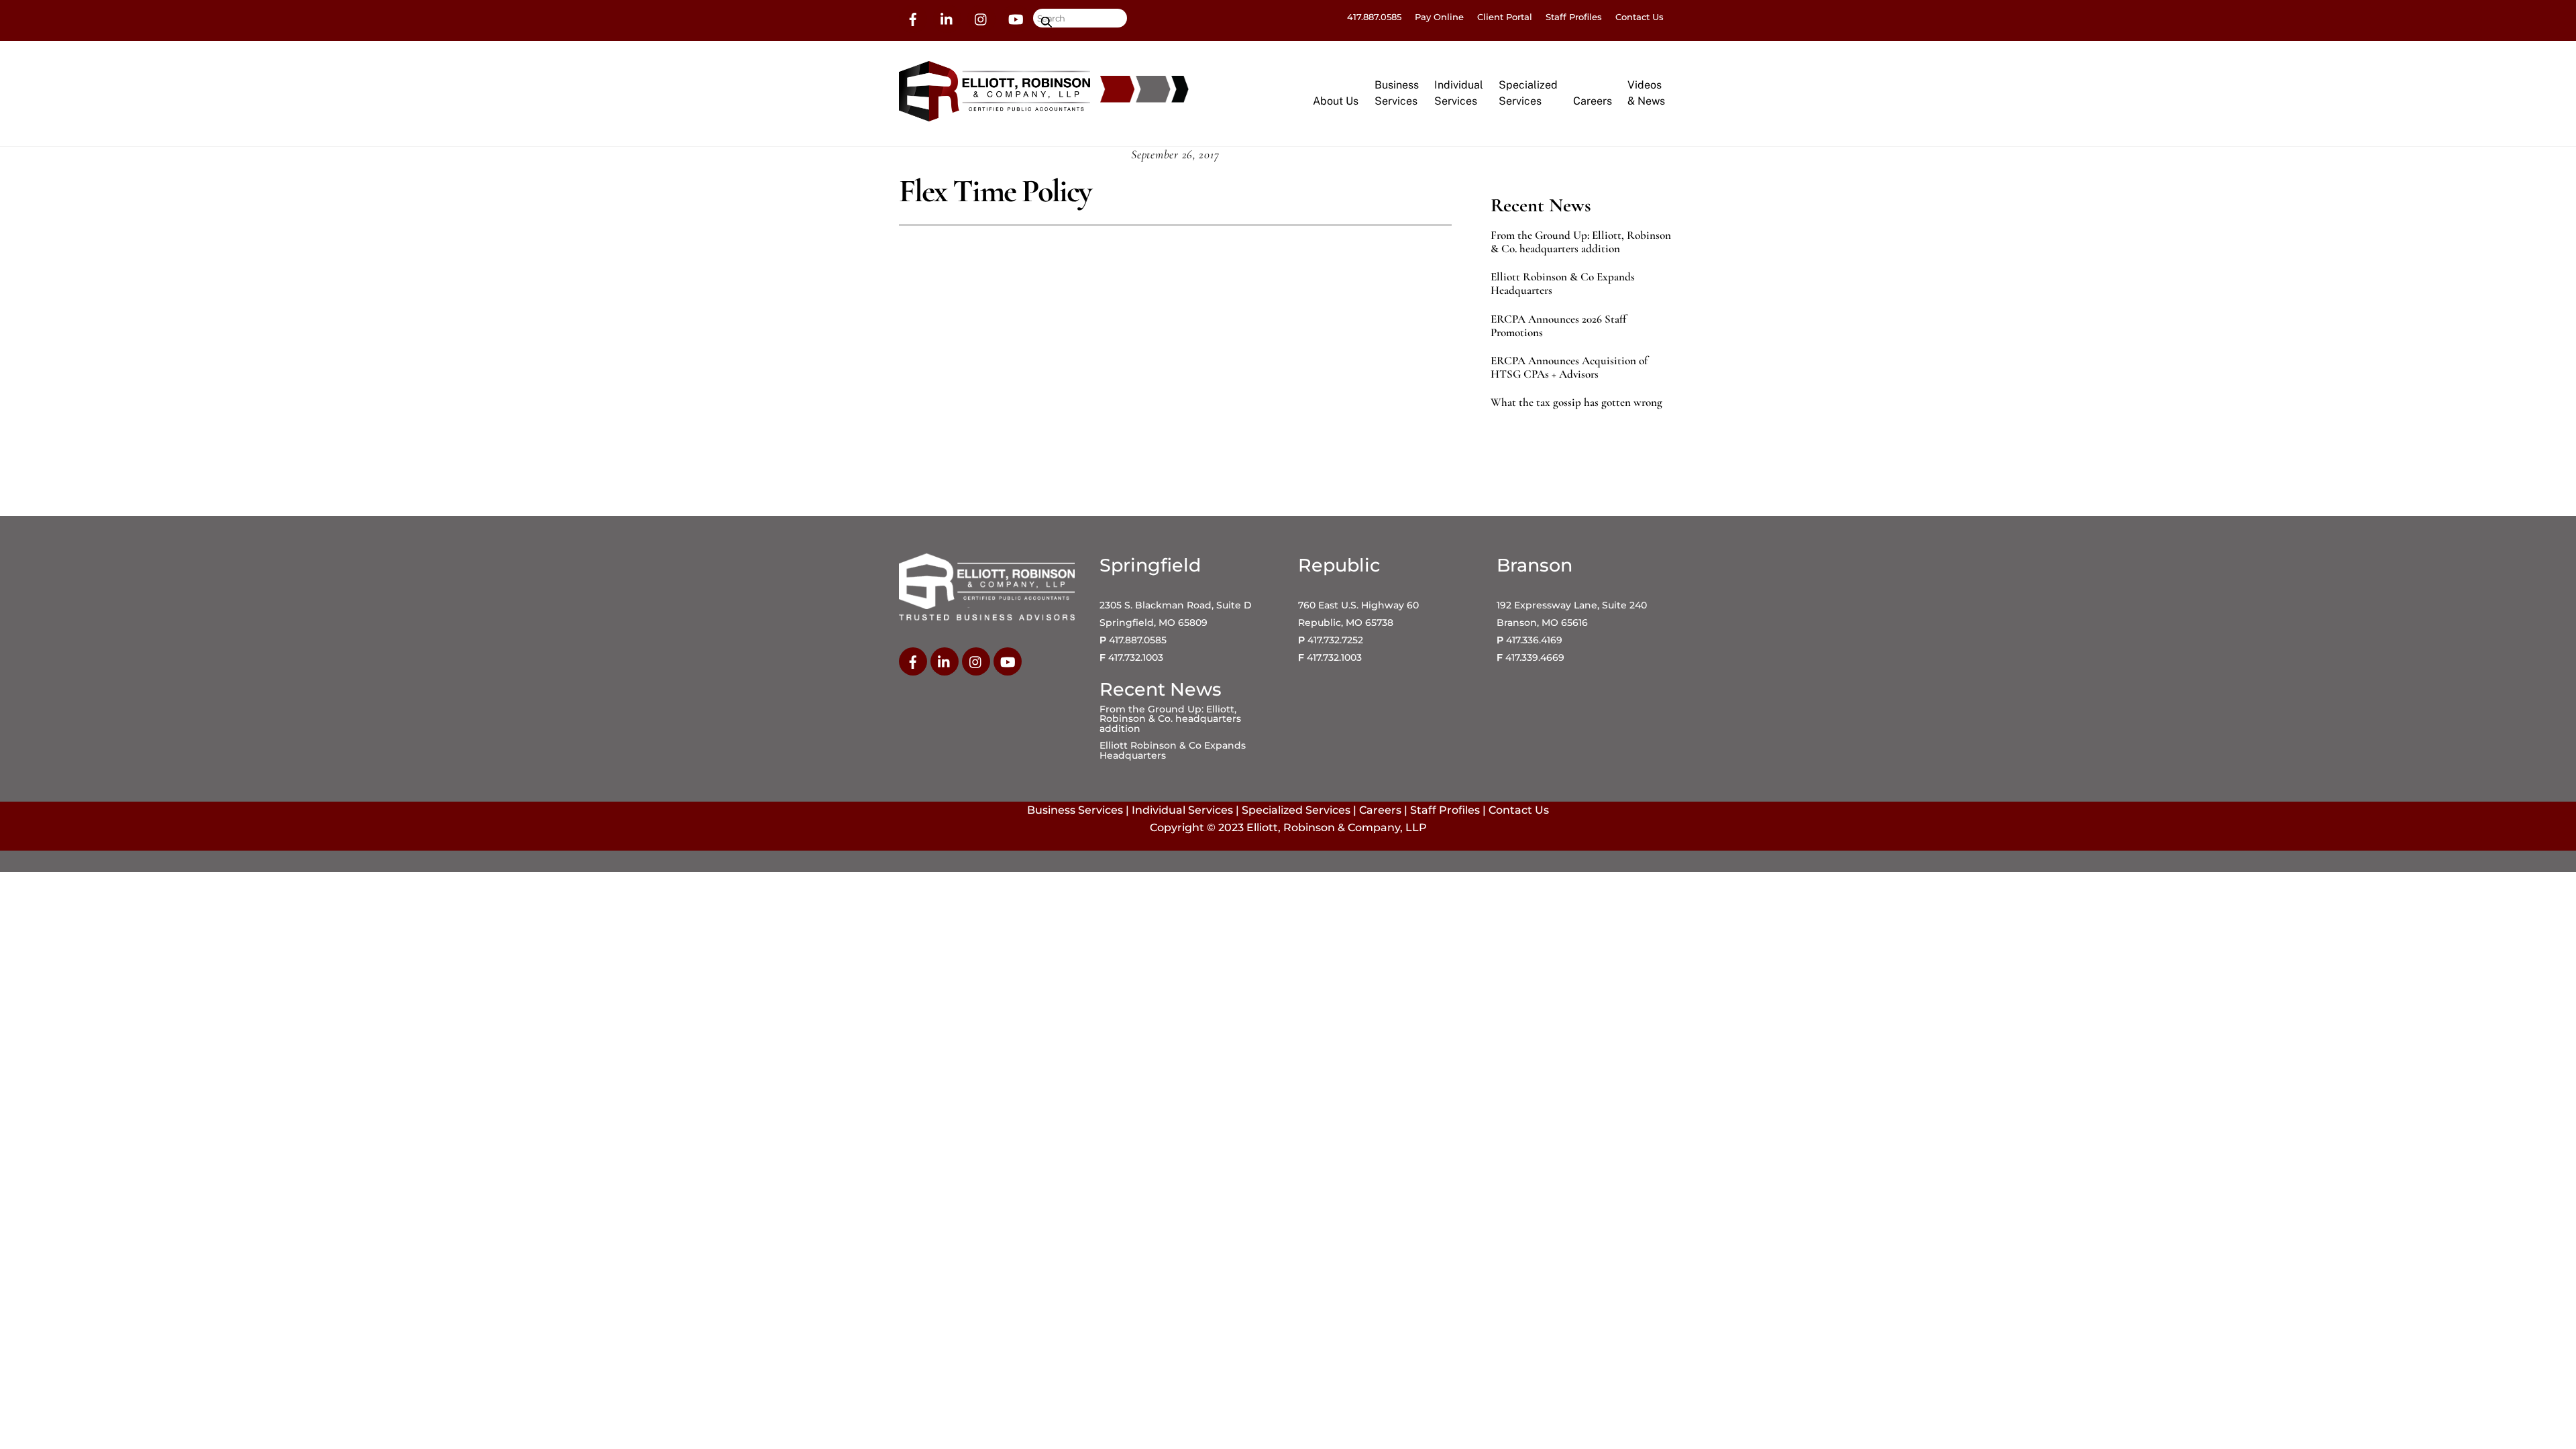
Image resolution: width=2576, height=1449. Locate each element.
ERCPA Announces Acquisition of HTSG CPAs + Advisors (1569, 368)
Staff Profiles (1574, 17)
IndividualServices (1459, 93)
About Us (1336, 101)
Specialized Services (1296, 810)
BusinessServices (1397, 93)
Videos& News (1646, 93)
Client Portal (1505, 17)
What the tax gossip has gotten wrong (1576, 402)
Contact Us (1640, 17)
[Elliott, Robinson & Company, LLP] (995, 115)
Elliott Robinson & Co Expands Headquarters (1563, 284)
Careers (1593, 101)
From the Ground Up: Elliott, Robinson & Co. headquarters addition (1581, 242)
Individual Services (1182, 810)
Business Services (1075, 810)
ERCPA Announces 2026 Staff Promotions (1558, 326)
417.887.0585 (1374, 17)
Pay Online (1439, 17)
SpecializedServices (1528, 93)
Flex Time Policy (995, 191)
